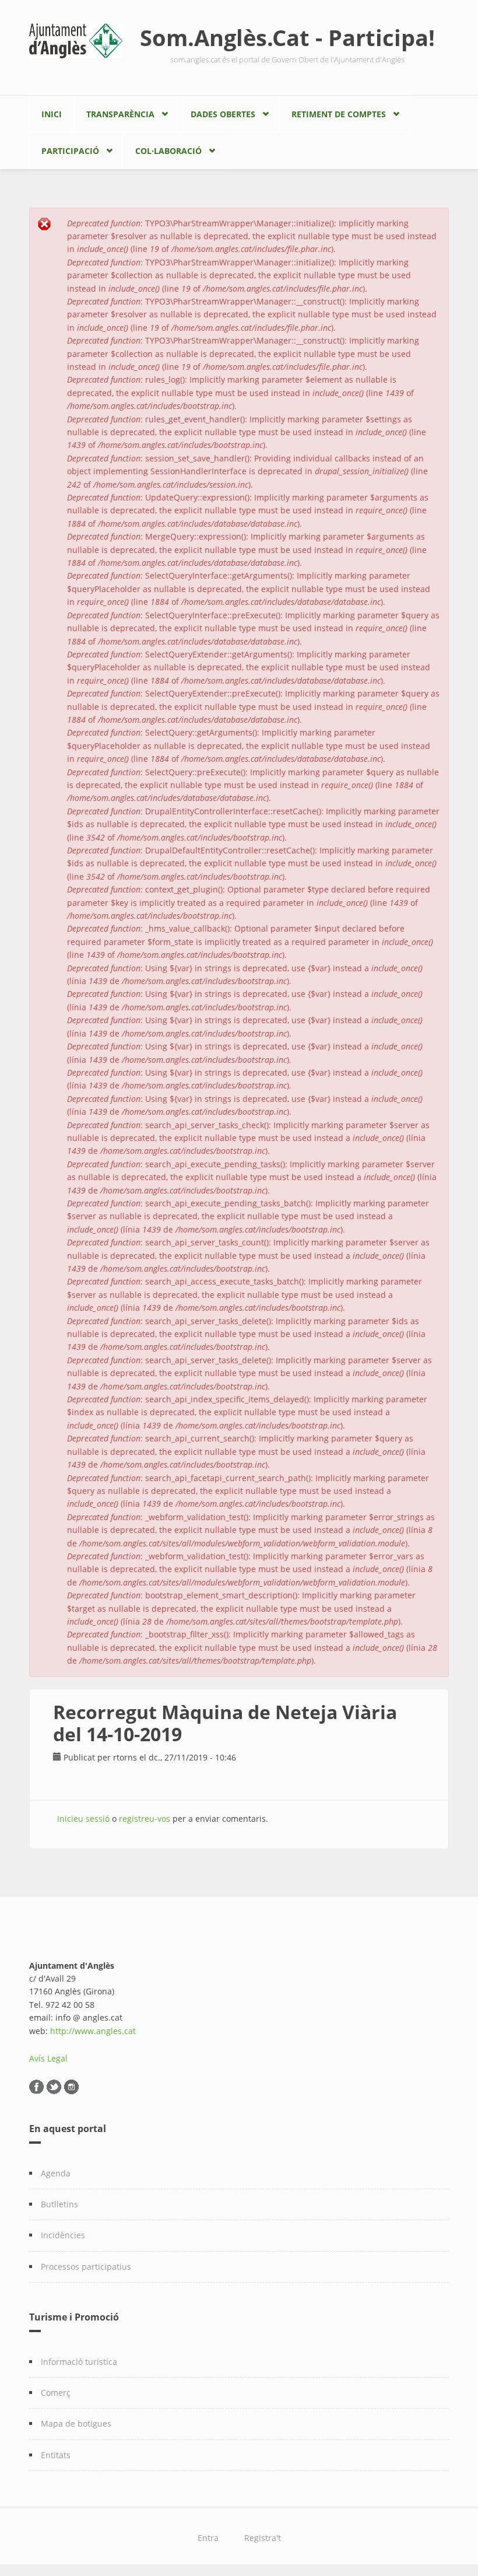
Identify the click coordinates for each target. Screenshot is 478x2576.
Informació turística (79, 2362)
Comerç (56, 2393)
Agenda (56, 2173)
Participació (70, 151)
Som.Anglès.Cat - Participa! (287, 37)
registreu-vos (145, 1819)
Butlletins (59, 2204)
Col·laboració (168, 151)
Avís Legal (48, 2058)
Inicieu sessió (83, 1819)
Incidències (63, 2235)
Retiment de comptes (339, 114)
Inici (52, 114)
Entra (208, 2538)
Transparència (120, 114)
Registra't (263, 2538)
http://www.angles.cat (93, 2031)
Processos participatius (86, 2267)
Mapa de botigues (76, 2423)
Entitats (56, 2455)
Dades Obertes (223, 114)
